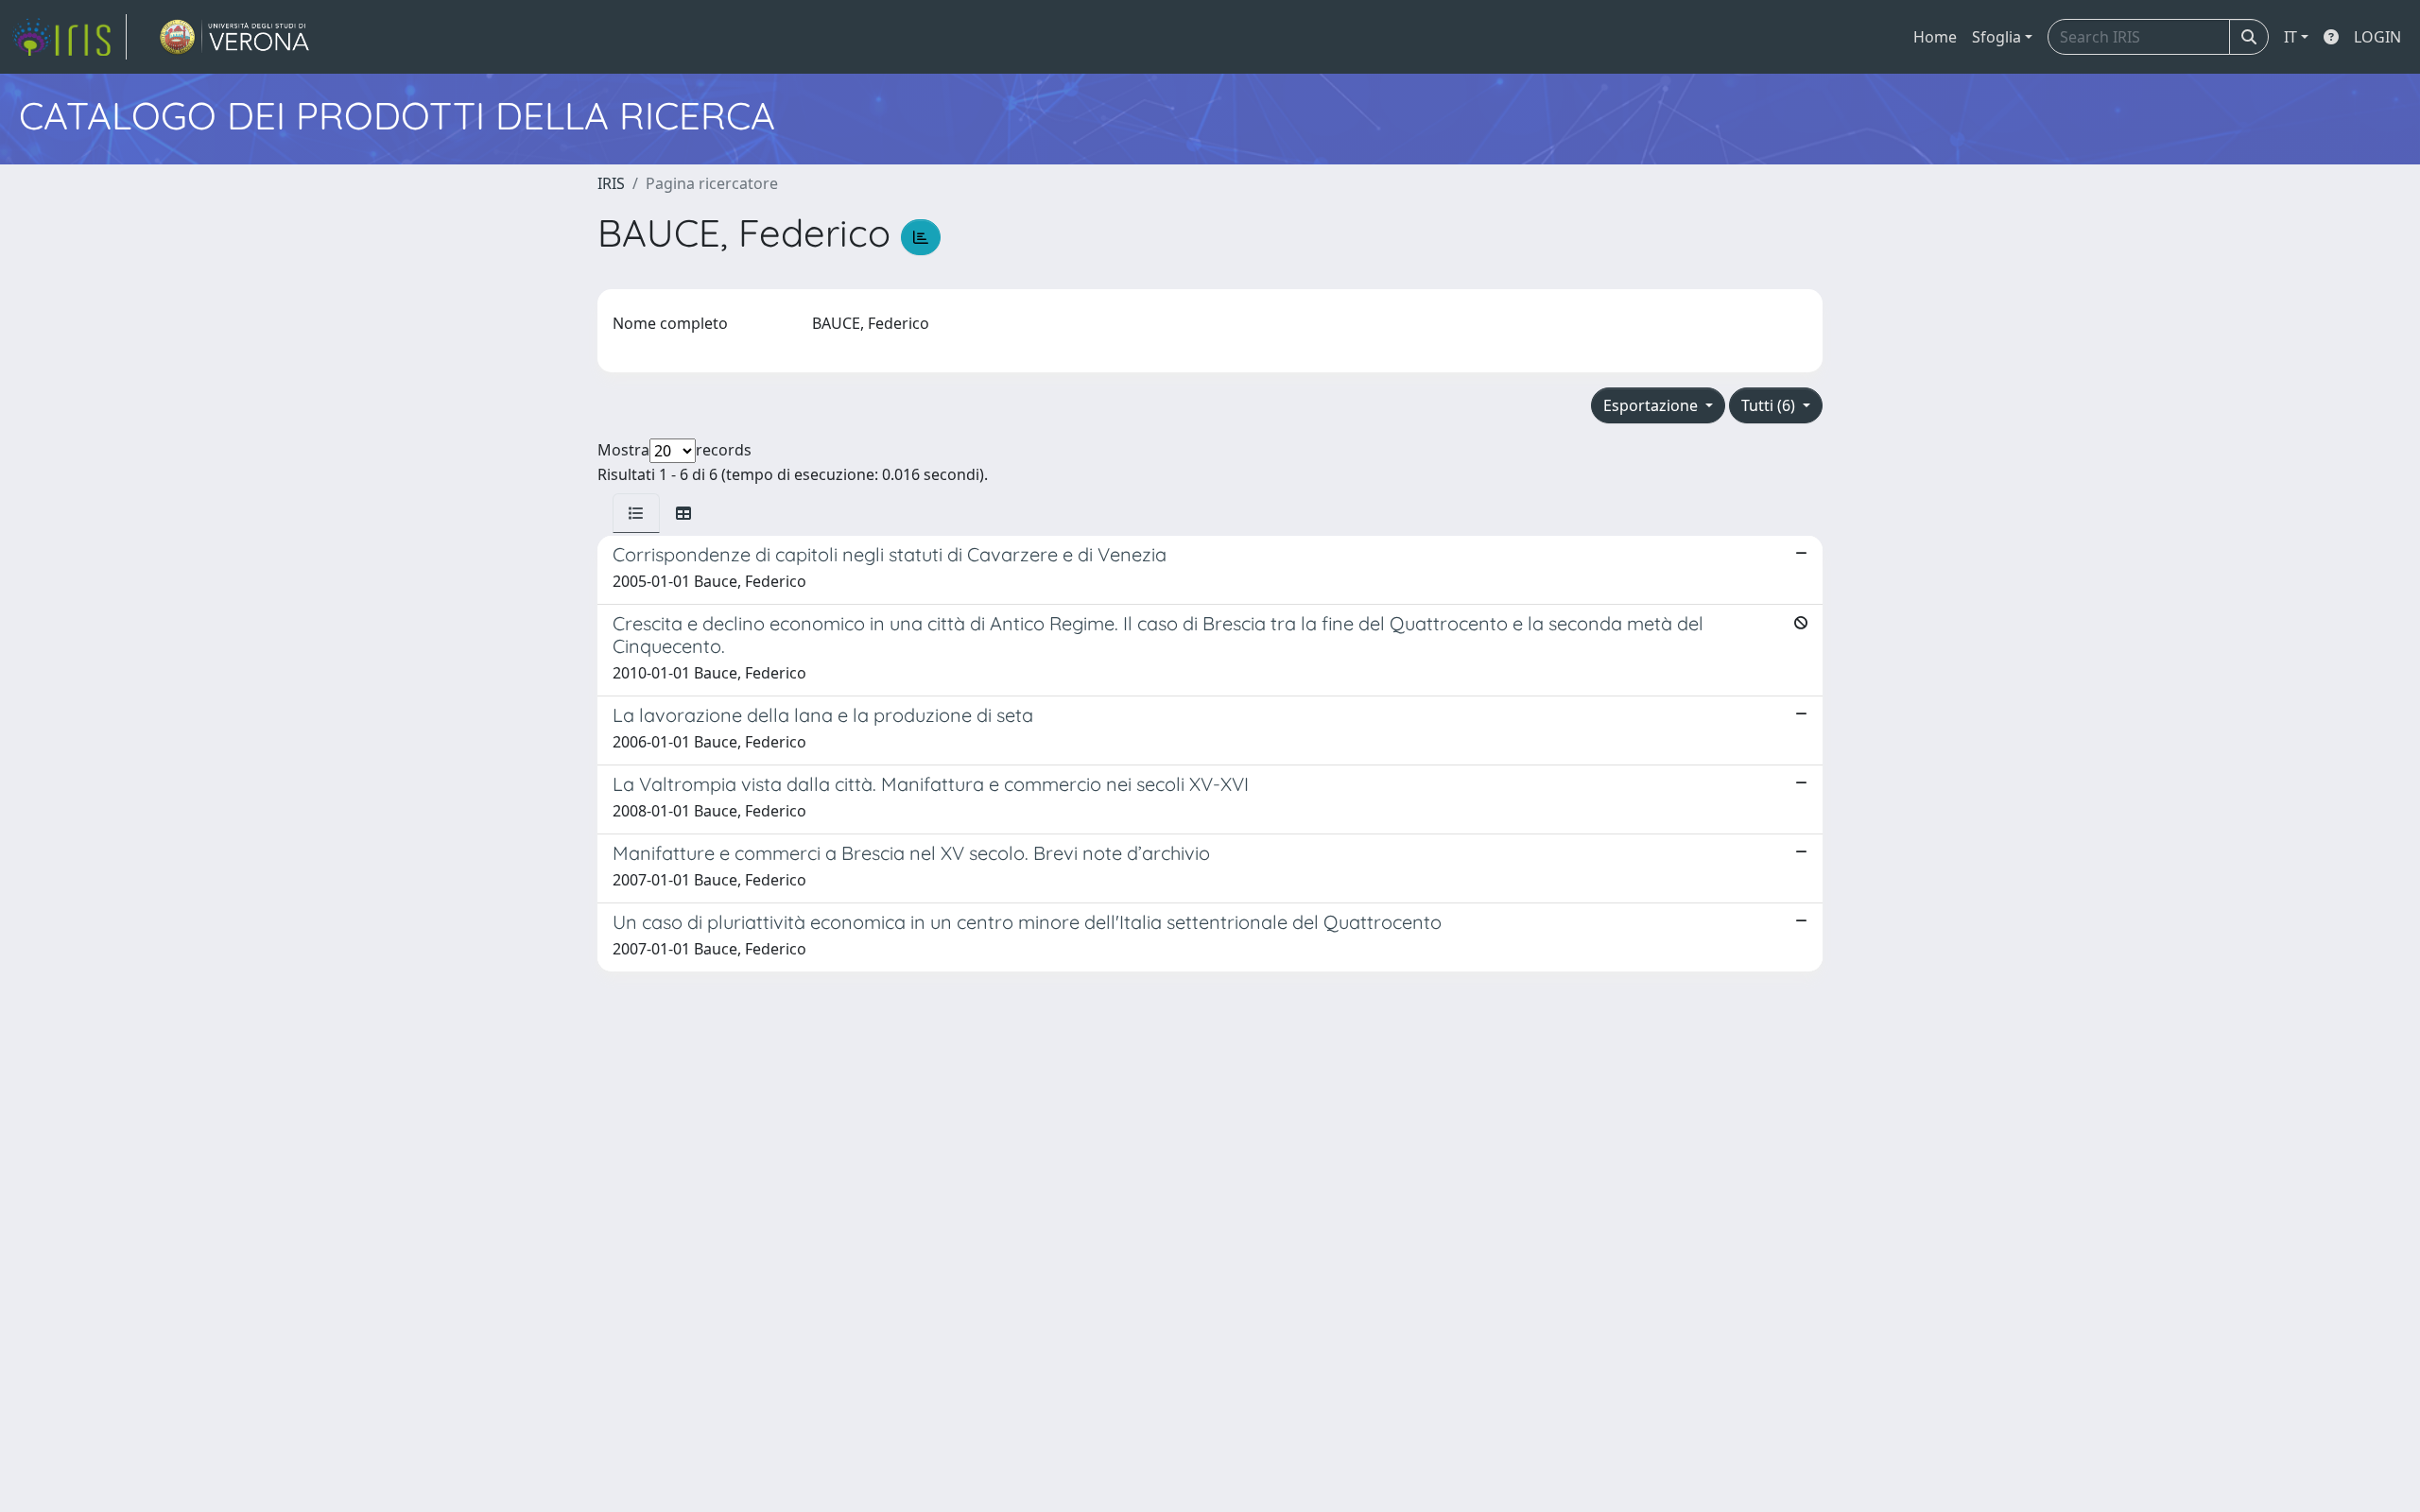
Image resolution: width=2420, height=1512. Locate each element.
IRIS (611, 183)
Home (1935, 37)
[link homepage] (69, 37)
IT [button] (2290, 37)
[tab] (636, 513)
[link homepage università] (235, 37)
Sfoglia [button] (1996, 37)
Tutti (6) (1770, 405)
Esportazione (1652, 405)
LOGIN (2377, 37)
